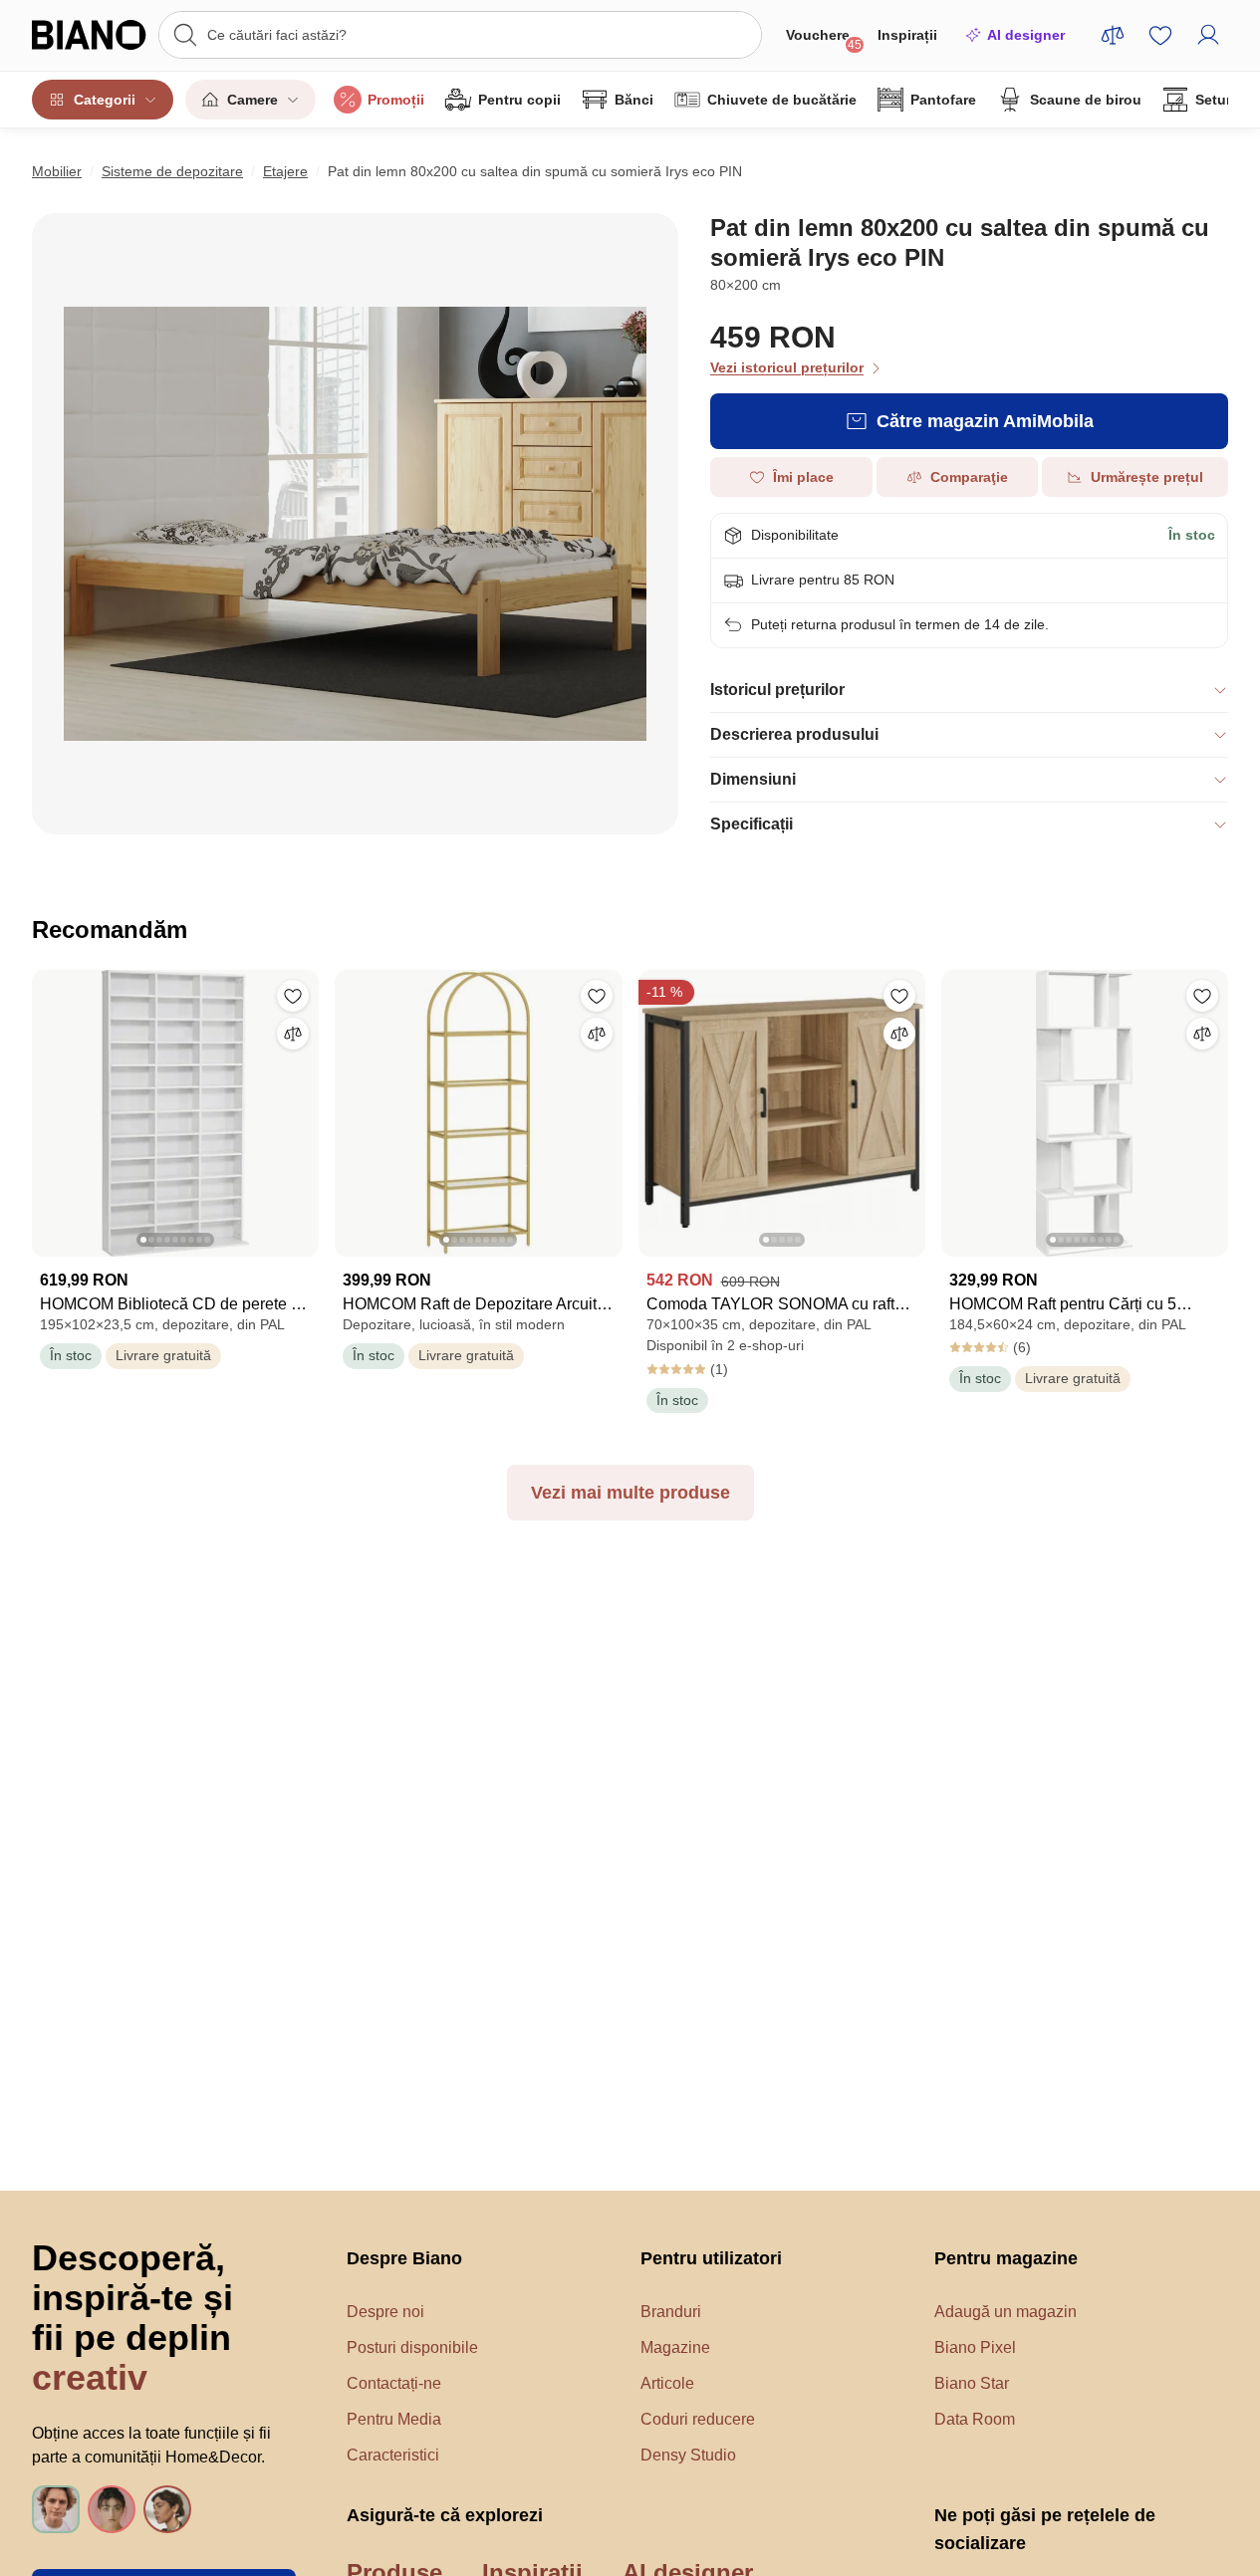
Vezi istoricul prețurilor (787, 367)
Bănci (634, 100)
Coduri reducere (698, 2419)
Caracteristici (393, 2455)
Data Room (975, 2419)
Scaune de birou (1086, 100)
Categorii (105, 100)
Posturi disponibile (412, 2347)
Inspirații (907, 35)
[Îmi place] (293, 996)
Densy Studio (688, 2455)
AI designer (1026, 35)
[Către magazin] (355, 524)
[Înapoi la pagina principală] (89, 35)
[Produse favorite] (1160, 35)
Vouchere (824, 39)
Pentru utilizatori (711, 2258)
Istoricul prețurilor (777, 690)
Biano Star (972, 2383)
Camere (252, 100)
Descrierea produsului (794, 734)
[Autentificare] (1208, 35)
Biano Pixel (975, 2347)
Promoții (396, 100)
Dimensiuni (753, 779)
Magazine (675, 2347)
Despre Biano (404, 2258)
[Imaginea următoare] (303, 1107)
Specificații (752, 824)
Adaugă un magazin (1006, 2312)
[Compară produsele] (1113, 35)
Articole (667, 2383)
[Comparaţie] (293, 1034)
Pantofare (943, 100)
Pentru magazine (1006, 2258)
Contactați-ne (394, 2383)
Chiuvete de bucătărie (782, 100)
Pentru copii (519, 100)
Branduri (671, 2312)
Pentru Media (394, 2419)
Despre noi (385, 2312)
